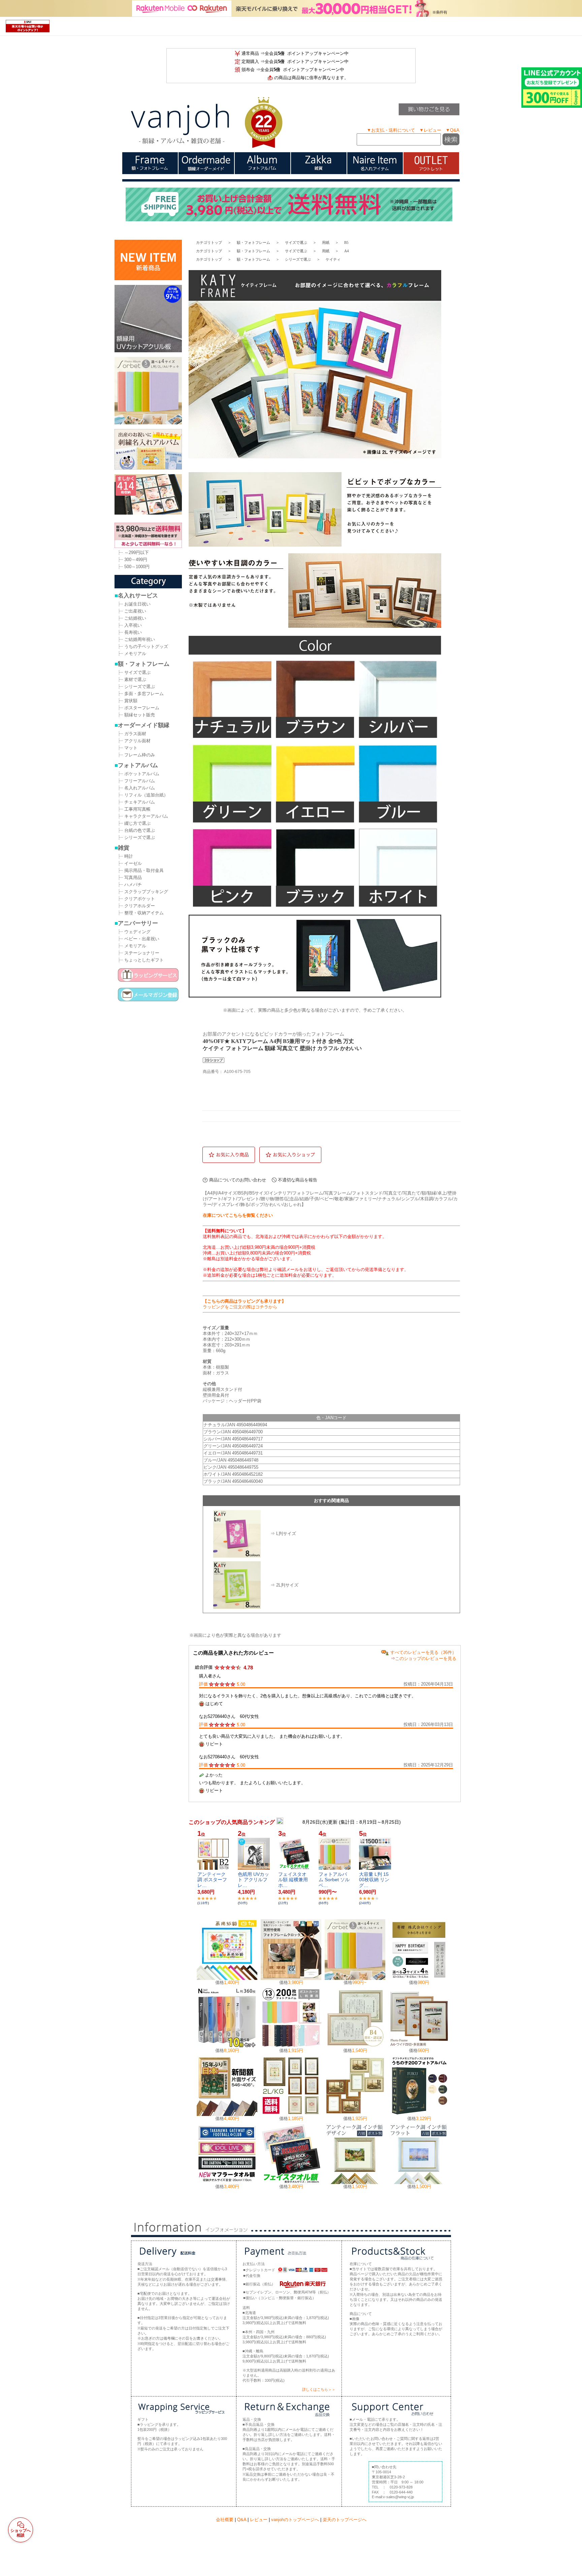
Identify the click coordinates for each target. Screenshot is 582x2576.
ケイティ (333, 259)
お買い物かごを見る (429, 109)
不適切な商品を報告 (298, 1180)
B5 (346, 242)
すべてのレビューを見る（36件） (423, 1652)
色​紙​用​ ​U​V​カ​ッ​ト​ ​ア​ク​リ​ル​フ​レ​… (253, 1880)
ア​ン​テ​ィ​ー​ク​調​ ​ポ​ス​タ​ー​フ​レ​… (212, 1880)
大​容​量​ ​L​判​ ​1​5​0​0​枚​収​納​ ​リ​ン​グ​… (374, 1880)
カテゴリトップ (209, 242)
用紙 (326, 242)
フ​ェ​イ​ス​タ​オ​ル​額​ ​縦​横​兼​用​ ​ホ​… (294, 1880)
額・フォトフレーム (253, 242)
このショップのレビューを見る (426, 1658)
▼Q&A (452, 130)
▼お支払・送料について (391, 130)
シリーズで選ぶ (298, 259)
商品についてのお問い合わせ (238, 1180)
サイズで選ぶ (296, 242)
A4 (347, 251)
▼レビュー (430, 130)
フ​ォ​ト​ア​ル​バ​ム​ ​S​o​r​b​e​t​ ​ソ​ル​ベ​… (334, 1880)
